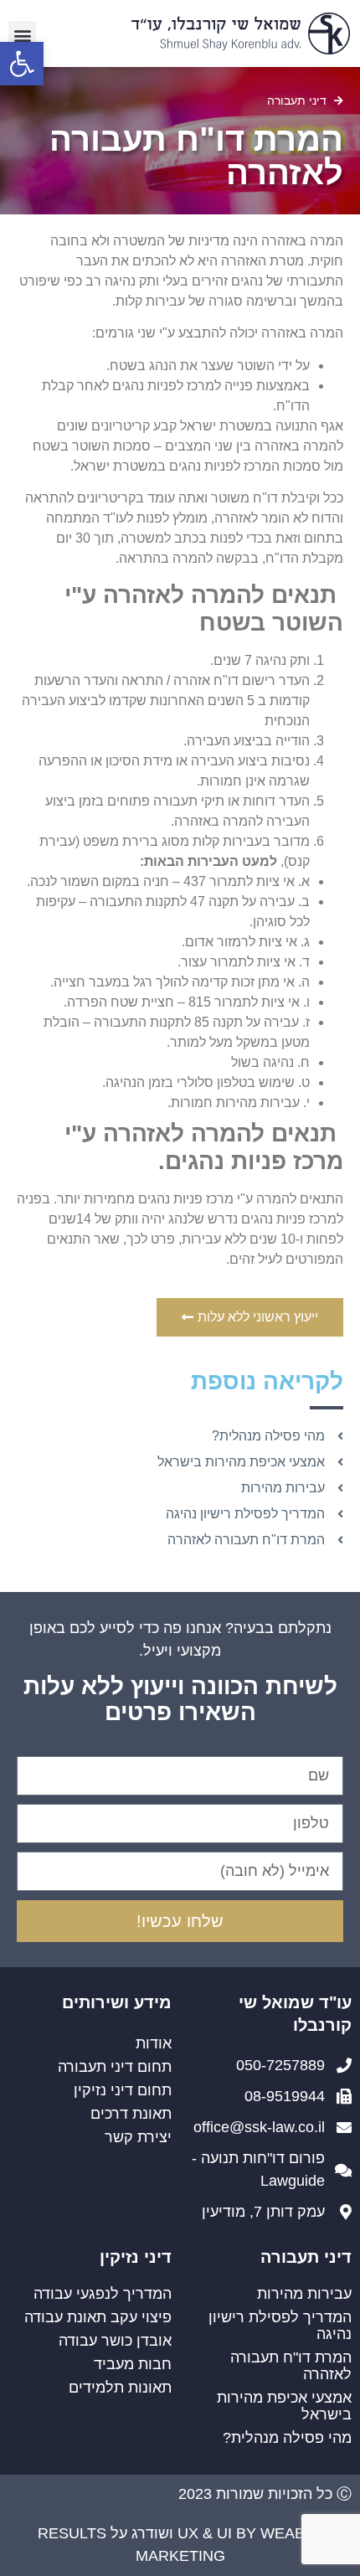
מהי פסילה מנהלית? (287, 2438)
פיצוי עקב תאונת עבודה (98, 2317)
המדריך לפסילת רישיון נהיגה (280, 2326)
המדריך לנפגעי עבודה (103, 2294)
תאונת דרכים (131, 2114)
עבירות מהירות (304, 2294)
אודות (154, 2043)
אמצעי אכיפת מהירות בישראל (284, 2406)
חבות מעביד (133, 2364)
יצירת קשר (138, 2137)
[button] (22, 64)
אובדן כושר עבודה (115, 2341)
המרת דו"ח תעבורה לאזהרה (291, 2366)
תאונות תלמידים (120, 2388)
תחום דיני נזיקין (123, 2090)
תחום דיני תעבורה (115, 2067)
